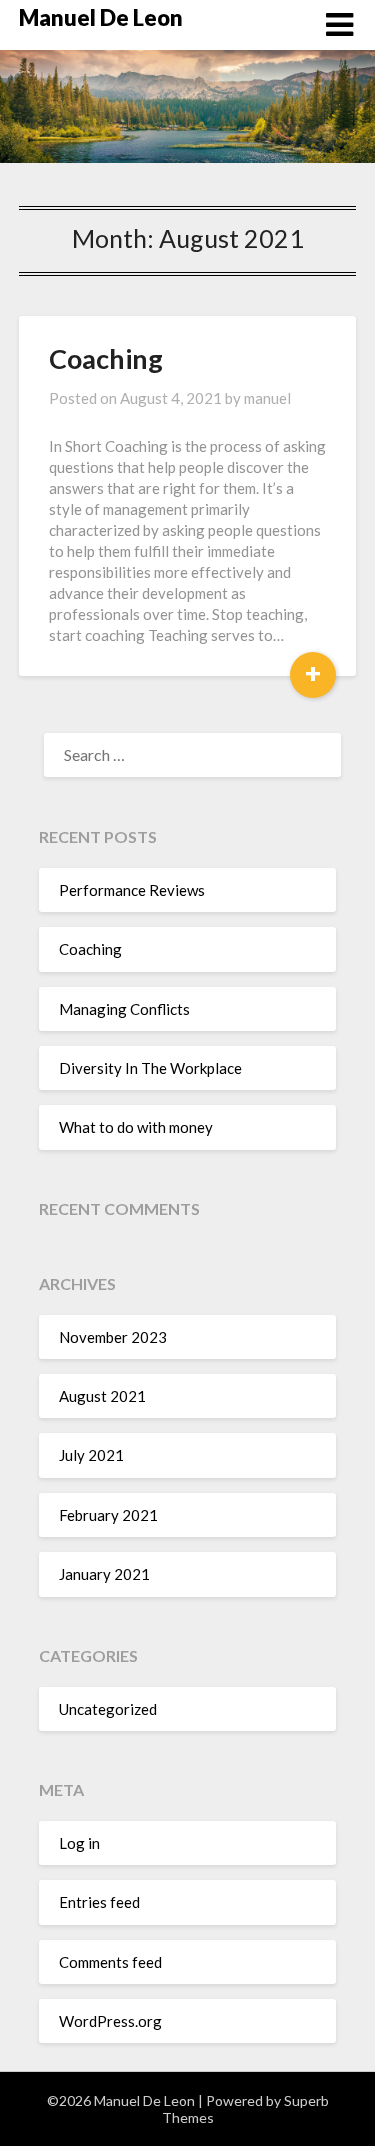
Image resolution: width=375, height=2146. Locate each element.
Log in (79, 1843)
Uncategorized (108, 1709)
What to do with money (136, 1127)
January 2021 (104, 1574)
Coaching (106, 358)
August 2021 (102, 1396)
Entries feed (99, 1902)
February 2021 (108, 1515)
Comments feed (110, 1962)
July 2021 (91, 1455)
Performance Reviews (132, 890)
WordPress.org (110, 2021)
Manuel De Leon (101, 17)
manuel (267, 398)
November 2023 (113, 1337)
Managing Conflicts (124, 1009)
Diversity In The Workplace (150, 1068)
